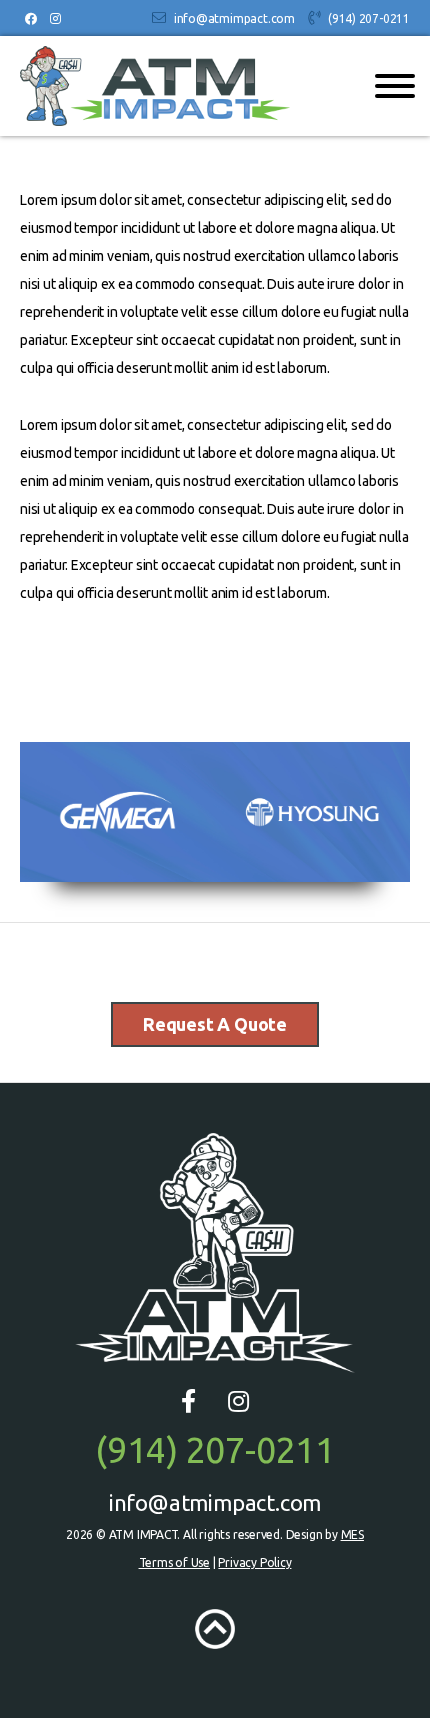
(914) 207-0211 (369, 18)
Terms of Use (174, 1562)
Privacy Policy (254, 1562)
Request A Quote (215, 1024)
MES (352, 1534)
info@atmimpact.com (234, 18)
